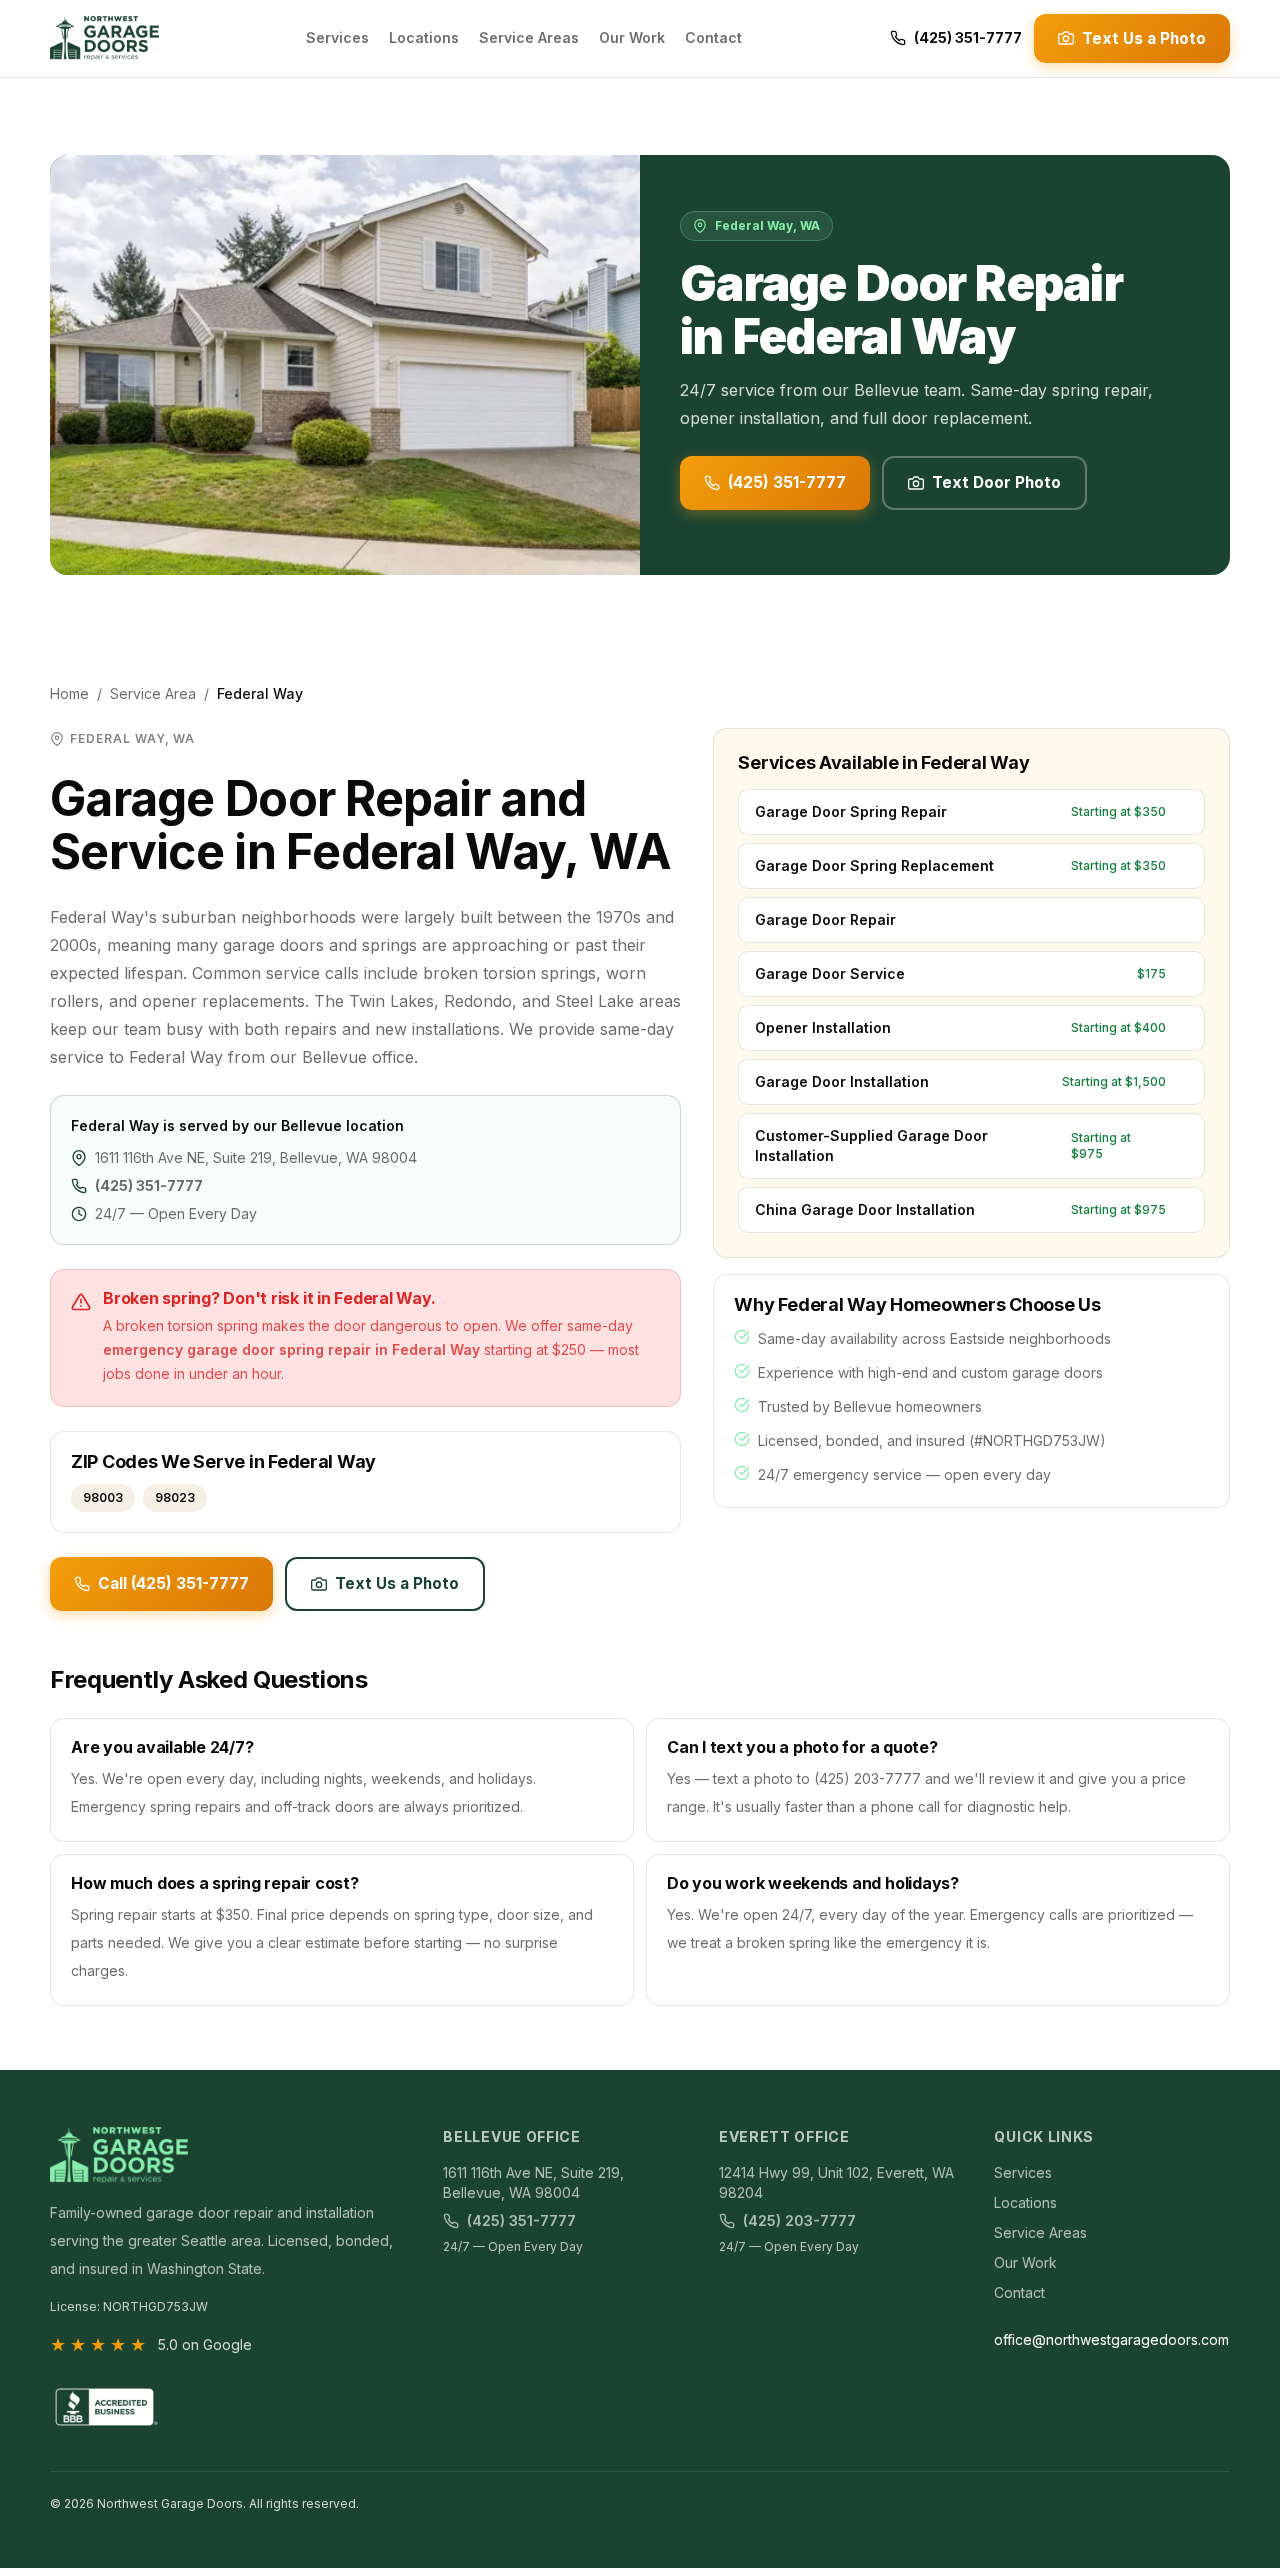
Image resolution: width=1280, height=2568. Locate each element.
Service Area (153, 693)
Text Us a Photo (1144, 38)
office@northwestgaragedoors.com (1111, 2339)
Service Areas (529, 37)
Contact (713, 37)
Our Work (632, 37)
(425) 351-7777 (968, 37)
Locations (424, 37)
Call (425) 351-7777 (173, 1583)
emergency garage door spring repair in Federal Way (291, 1349)
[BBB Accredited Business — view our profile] (104, 2407)
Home (69, 693)
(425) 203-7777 (799, 2220)
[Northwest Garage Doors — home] (104, 38)
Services (337, 37)
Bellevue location (342, 1125)
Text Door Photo (996, 482)
